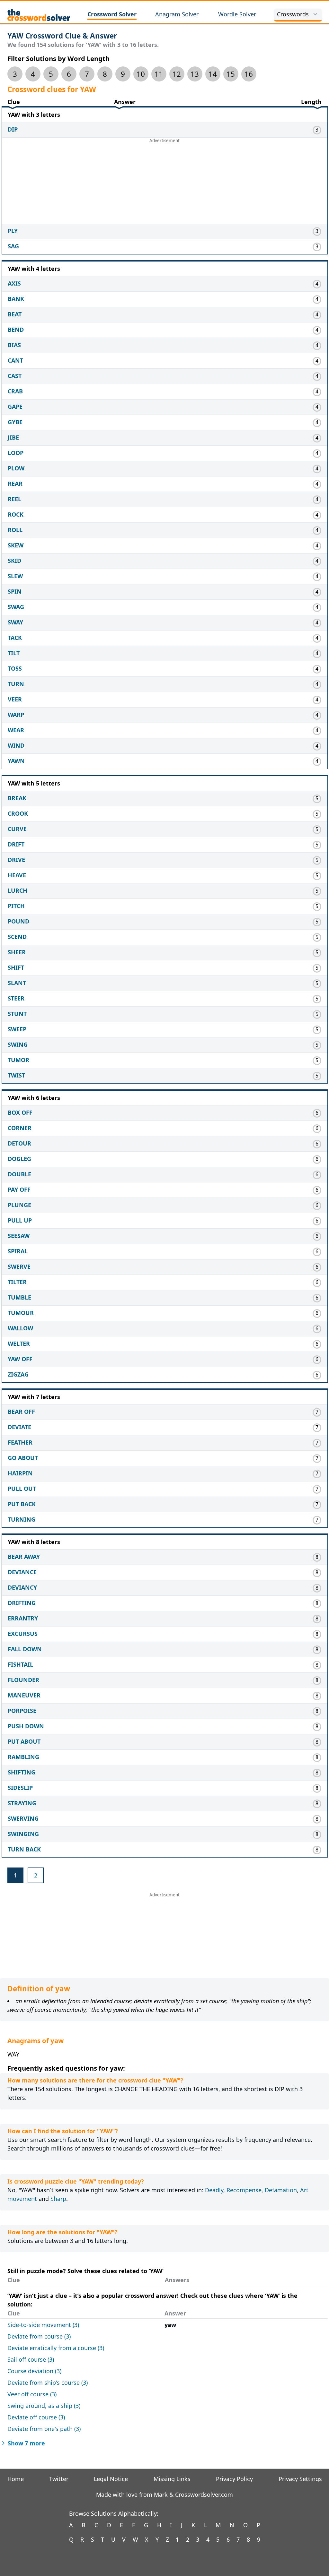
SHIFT (16, 967)
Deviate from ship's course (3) (48, 2383)
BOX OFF (20, 1112)
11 (159, 74)
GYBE (15, 422)
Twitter (59, 2479)
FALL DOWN (25, 1649)
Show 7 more (26, 2443)
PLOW (16, 468)
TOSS (15, 668)
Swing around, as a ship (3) (44, 2406)
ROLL (15, 530)
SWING (18, 1044)
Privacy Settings (300, 2479)
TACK (15, 638)
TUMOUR (21, 1313)
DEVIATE (19, 1427)
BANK (16, 299)
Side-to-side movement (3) (43, 2325)
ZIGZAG (18, 1374)
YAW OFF (20, 1359)
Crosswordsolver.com (204, 2494)
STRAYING (22, 1803)
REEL (14, 499)
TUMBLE (19, 1297)
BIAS (14, 345)
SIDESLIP (20, 1788)
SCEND (17, 937)
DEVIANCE (22, 1572)
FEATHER (20, 1442)
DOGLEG (19, 1159)
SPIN (15, 591)
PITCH (16, 906)
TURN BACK (24, 1849)
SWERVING (23, 1818)
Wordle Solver (237, 14)
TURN (16, 684)
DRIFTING (22, 1603)
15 (231, 74)
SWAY (15, 622)
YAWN (16, 761)
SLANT (17, 983)
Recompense (244, 2190)
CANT (15, 360)
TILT (14, 653)
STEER (16, 998)
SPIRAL (18, 1251)
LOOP (16, 453)
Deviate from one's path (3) (44, 2429)
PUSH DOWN (26, 1726)
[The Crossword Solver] (39, 15)
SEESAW (19, 1236)
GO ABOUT (23, 1458)
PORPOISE (22, 1711)
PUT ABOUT (24, 1741)
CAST (15, 376)
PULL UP (20, 1220)
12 (177, 74)
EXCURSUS (23, 1634)
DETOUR (19, 1143)
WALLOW (20, 1328)
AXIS (14, 283)
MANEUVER (24, 1695)
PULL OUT (22, 1489)
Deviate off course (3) (36, 2417)
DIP (13, 129)
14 (213, 74)
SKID (14, 561)
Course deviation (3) (34, 2371)
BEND (16, 330)
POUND (18, 921)
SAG (13, 246)
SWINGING (23, 1834)
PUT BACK (22, 1504)
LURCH (18, 890)
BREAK (17, 798)
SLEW (15, 576)
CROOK (18, 813)
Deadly (214, 2190)
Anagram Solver (177, 14)
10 (141, 74)
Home (16, 2479)
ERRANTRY (23, 1618)
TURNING (22, 1519)
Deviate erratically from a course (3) (56, 2348)
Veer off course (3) (32, 2394)
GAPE (15, 407)
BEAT (15, 314)
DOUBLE (19, 1174)
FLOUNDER (23, 1680)
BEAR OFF (21, 1412)
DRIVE (16, 860)
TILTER (17, 1282)
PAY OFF (19, 1189)
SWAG (16, 607)
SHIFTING (22, 1772)
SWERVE (19, 1267)
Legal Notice (111, 2479)
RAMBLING (23, 1757)
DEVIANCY (22, 1587)
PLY (13, 231)
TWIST (16, 1075)
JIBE (13, 437)
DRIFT (16, 844)
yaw (170, 2325)
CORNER (20, 1128)
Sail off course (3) (31, 2359)
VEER (15, 699)
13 (195, 74)
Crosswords (293, 14)
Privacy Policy (234, 2479)
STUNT (17, 1014)
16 (249, 74)
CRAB (15, 391)
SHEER (17, 952)
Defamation (281, 2190)
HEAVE (17, 875)
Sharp (58, 2199)
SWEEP (17, 1029)
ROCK (16, 514)
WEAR (16, 730)
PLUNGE (19, 1205)
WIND (16, 745)
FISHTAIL (20, 1664)
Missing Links (172, 2479)
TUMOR (18, 1060)
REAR (15, 484)
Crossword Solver (112, 14)
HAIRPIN (20, 1473)
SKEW (16, 545)
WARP (16, 715)
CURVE (17, 829)
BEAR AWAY (24, 1557)
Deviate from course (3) (39, 2336)
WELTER (19, 1344)
